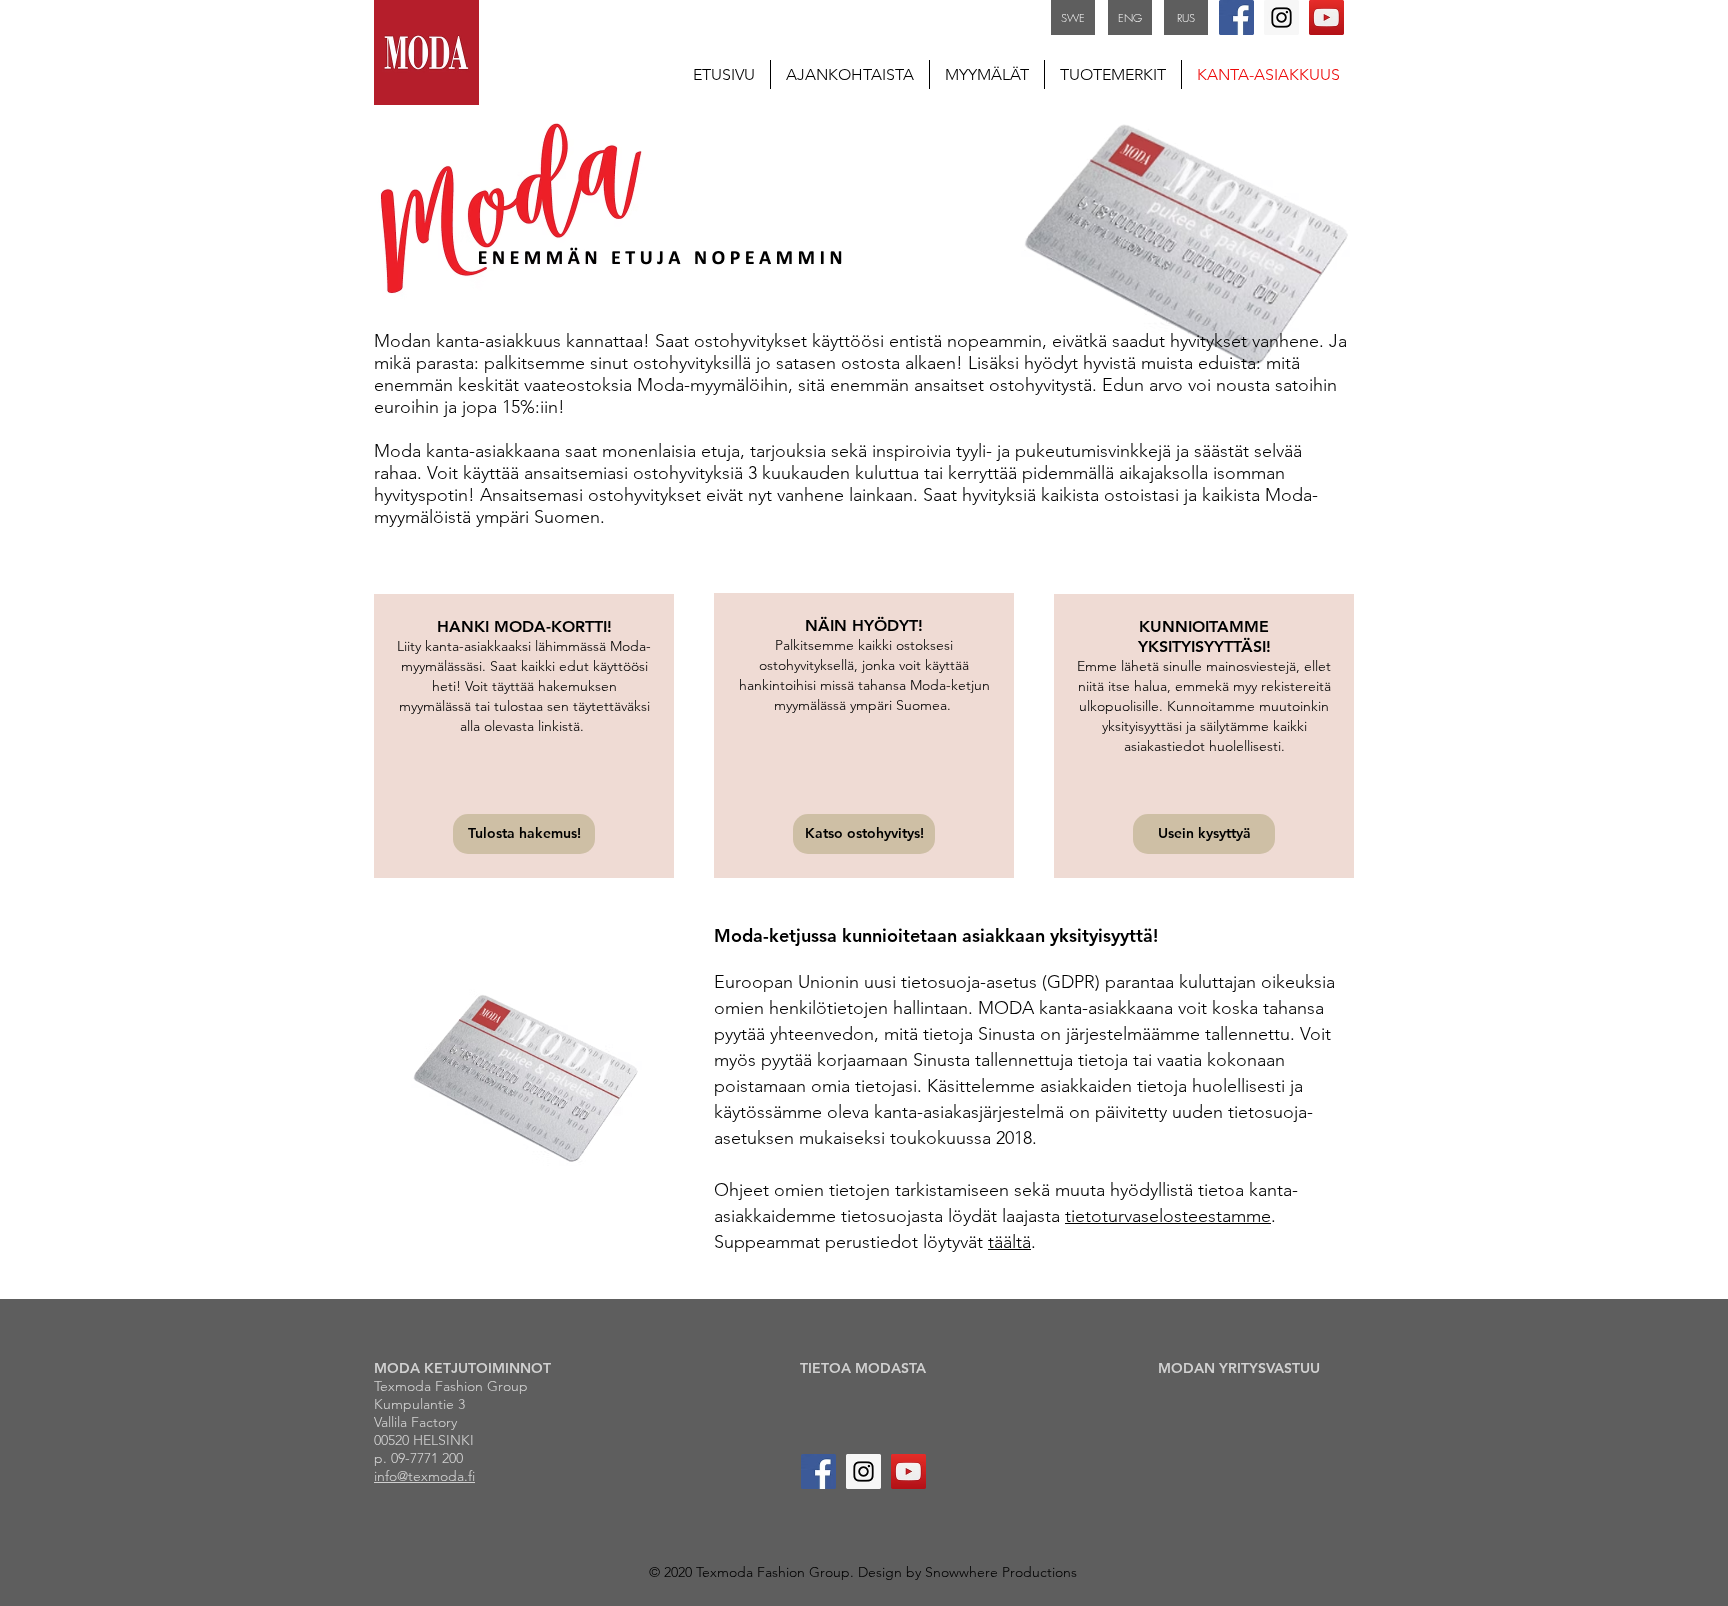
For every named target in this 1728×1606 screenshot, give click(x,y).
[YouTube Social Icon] (1326, 17)
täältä (1009, 1242)
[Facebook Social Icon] (1236, 17)
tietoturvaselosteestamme (1168, 1216)
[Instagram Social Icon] (1281, 17)
